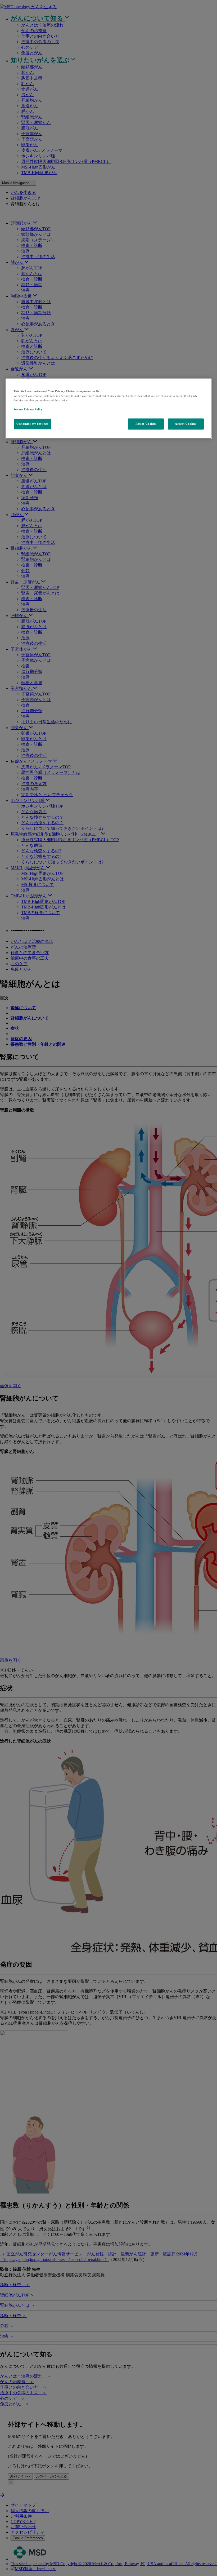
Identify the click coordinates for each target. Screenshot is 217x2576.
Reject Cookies (146, 424)
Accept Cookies (186, 424)
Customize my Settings (32, 424)
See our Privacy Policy (28, 409)
